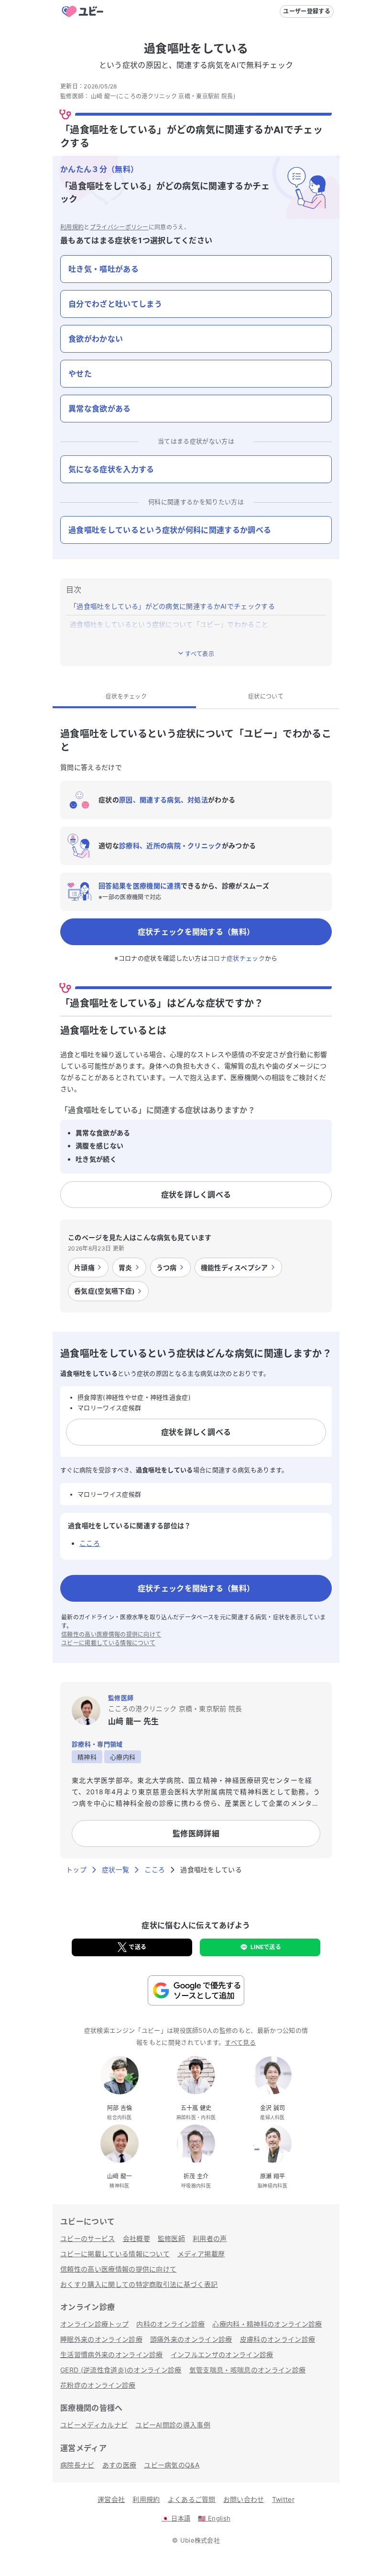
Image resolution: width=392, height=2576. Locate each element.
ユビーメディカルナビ (94, 2425)
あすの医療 (120, 2465)
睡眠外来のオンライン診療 (101, 2339)
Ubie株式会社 (200, 2540)
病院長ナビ (77, 2465)
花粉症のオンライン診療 (98, 2385)
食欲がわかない (96, 339)
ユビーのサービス (88, 2238)
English (214, 2518)
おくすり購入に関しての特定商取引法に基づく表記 (139, 2284)
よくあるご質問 (192, 2499)
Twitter (283, 2499)
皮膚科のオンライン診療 (278, 2339)
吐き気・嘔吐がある (103, 269)
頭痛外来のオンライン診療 (191, 2339)
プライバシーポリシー (119, 227)
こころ (90, 1543)
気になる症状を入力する (111, 469)
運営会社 (111, 2499)
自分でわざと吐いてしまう (115, 304)
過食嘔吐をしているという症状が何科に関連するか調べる (170, 530)
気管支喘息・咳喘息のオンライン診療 (247, 2370)
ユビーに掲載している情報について (108, 1643)
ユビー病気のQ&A (172, 2465)
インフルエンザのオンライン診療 (222, 2355)
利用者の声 (210, 2238)
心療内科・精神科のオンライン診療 (267, 2324)
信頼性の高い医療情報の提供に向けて (111, 1634)
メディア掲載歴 (201, 2254)
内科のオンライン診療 (170, 2324)
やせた (80, 374)
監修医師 (171, 2238)
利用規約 (72, 227)
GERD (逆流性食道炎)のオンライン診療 (121, 2370)
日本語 (176, 2518)
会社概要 (136, 2238)
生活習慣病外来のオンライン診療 (112, 2355)
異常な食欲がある (100, 409)
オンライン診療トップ (94, 2324)
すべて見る (240, 2042)
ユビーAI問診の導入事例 (173, 2425)
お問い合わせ (244, 2499)
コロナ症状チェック (236, 958)
